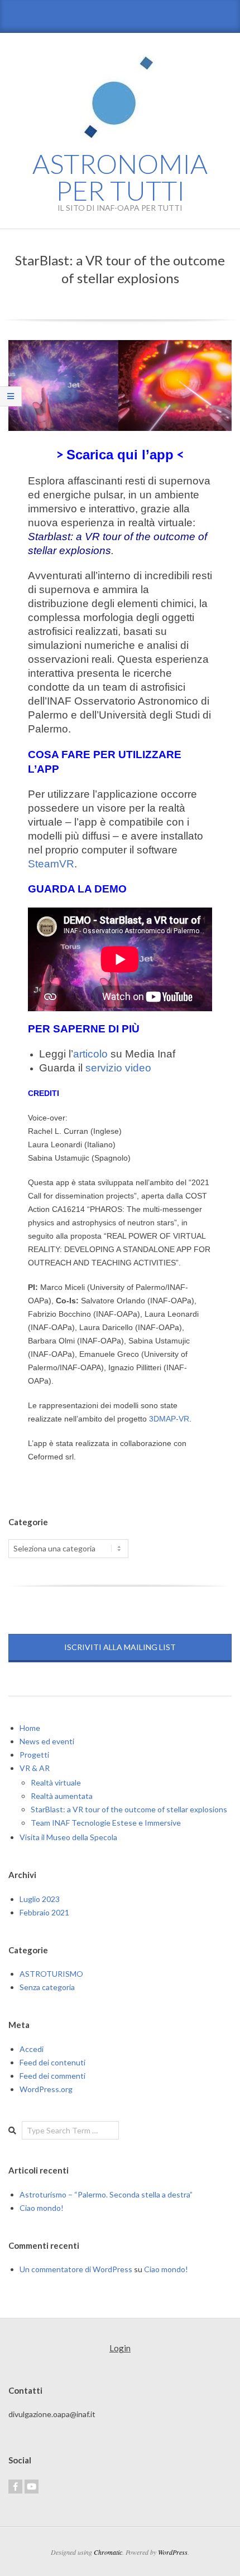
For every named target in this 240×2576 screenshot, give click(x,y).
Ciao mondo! (42, 2208)
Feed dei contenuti (52, 2062)
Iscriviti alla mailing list (120, 1647)
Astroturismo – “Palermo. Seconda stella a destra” (106, 2194)
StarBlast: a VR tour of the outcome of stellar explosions (129, 1809)
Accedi (32, 2049)
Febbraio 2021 (44, 1912)
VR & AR (35, 1768)
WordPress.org (46, 2089)
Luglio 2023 (40, 1899)
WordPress (173, 2552)
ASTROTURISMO (51, 1974)
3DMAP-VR (169, 1419)
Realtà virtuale (56, 1782)
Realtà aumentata (62, 1796)
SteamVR (51, 864)
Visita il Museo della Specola (68, 1837)
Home (30, 1728)
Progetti (34, 1755)
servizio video (118, 1068)
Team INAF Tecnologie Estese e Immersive (106, 1823)
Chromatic (108, 2552)
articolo (90, 1054)
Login (120, 2348)
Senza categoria (47, 1987)
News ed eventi (47, 1741)
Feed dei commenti (52, 2076)
